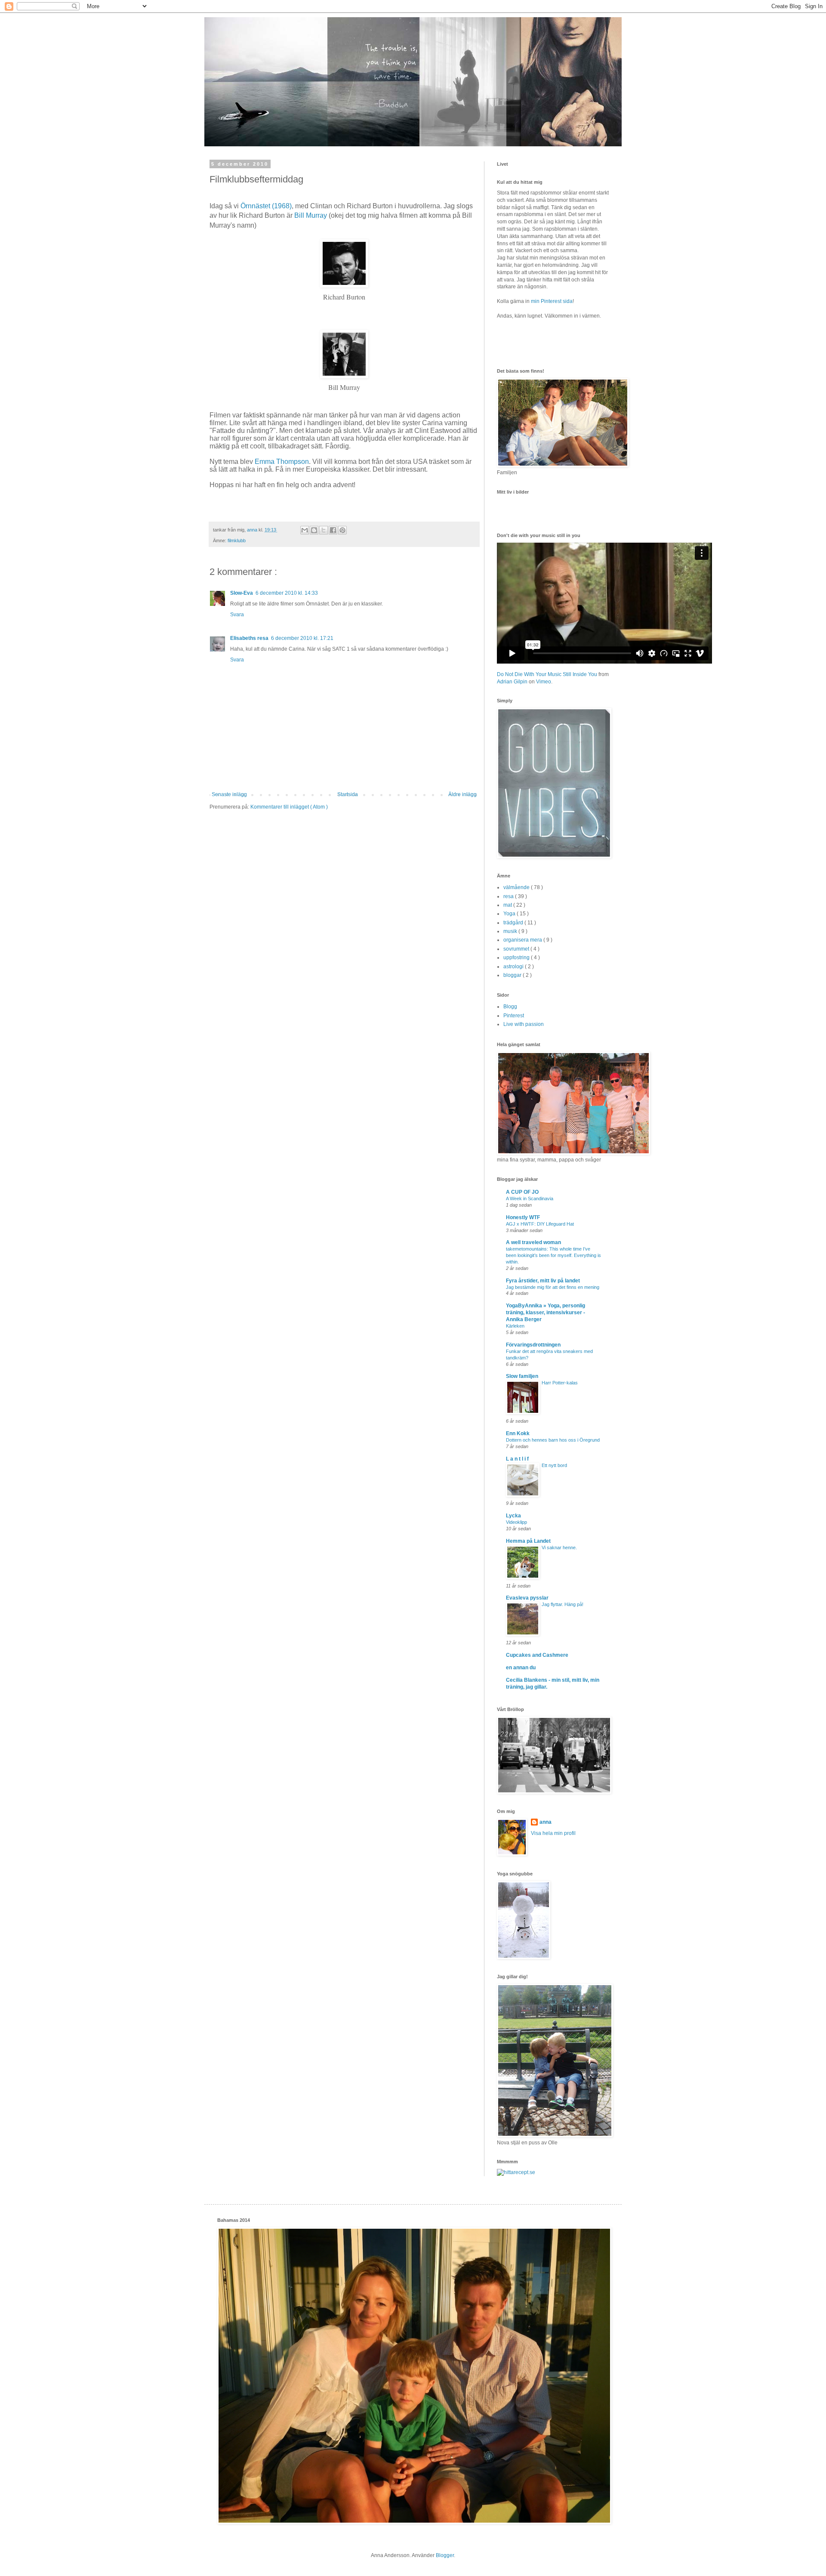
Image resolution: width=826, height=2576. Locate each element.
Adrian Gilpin (512, 682)
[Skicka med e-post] (305, 530)
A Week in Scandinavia (530, 1198)
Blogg (510, 1007)
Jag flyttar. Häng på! (562, 1604)
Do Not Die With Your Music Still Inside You (547, 674)
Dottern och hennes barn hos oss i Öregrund (553, 1440)
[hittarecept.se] (516, 2172)
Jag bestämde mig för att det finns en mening (553, 1287)
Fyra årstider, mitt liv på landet (543, 1281)
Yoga (510, 914)
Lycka (513, 1516)
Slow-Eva (242, 593)
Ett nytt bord (554, 1465)
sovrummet (517, 949)
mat (508, 905)
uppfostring (517, 958)
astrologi (514, 967)
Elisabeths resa (249, 638)
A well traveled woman (533, 1242)
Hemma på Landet (528, 1541)
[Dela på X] (324, 530)
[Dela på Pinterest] (342, 530)
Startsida (348, 794)
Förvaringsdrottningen (533, 1345)
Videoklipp (516, 1522)
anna (546, 1822)
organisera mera (523, 940)
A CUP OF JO (522, 1192)
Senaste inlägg (229, 794)
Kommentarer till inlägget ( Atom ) (289, 807)
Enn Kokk (518, 1433)
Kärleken (515, 1326)
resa (509, 896)
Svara (237, 615)
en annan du (521, 1668)
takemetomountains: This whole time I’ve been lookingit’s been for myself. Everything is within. (553, 1255)
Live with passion (524, 1024)
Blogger (445, 2555)
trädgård (514, 923)
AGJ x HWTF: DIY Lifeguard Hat (540, 1224)
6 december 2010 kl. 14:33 (287, 593)
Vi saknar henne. (559, 1547)
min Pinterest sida (552, 301)
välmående (517, 887)
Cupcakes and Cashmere (537, 1655)
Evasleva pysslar (527, 1598)
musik (511, 931)
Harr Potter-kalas (560, 1383)
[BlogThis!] (314, 530)
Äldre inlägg (462, 794)
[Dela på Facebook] (333, 530)
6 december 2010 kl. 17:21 (302, 638)
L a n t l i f (517, 1459)
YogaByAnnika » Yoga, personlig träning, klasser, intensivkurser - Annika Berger (546, 1313)
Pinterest (514, 1016)
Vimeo (544, 682)
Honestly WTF (523, 1217)
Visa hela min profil (553, 1833)
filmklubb (237, 541)
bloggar (513, 975)
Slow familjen (522, 1376)
